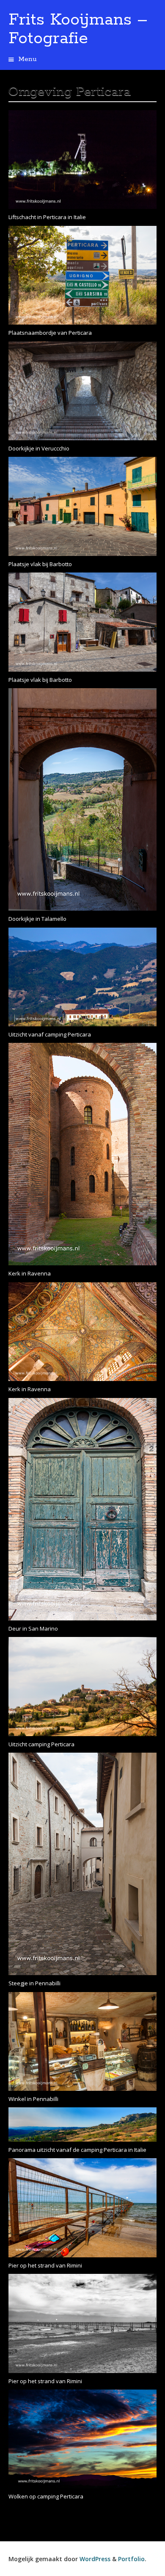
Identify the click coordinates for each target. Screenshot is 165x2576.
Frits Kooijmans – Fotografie (78, 29)
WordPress (95, 2559)
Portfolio (131, 2559)
